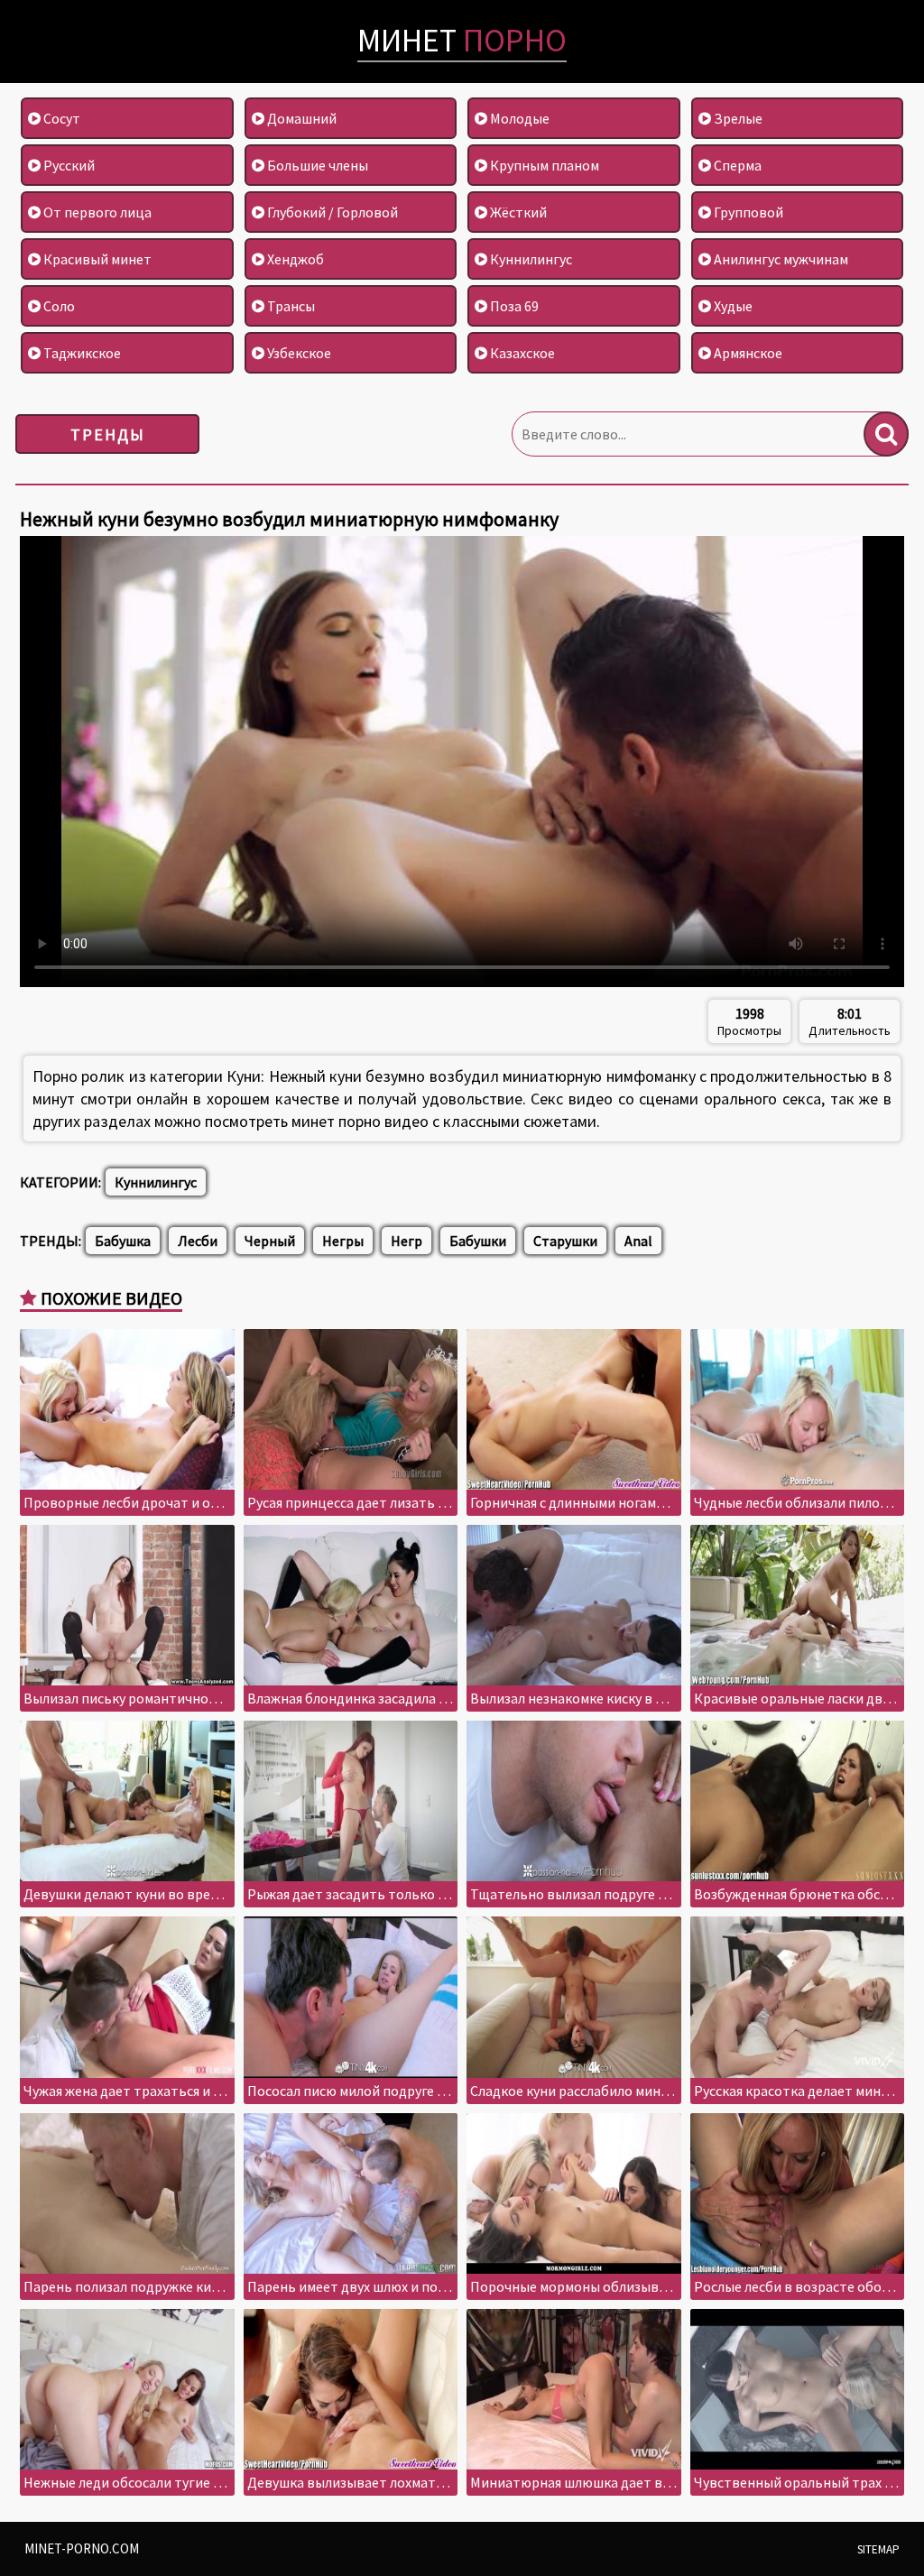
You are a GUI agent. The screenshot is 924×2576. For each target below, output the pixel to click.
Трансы (290, 306)
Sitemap (878, 2549)
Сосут (60, 118)
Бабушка (123, 1241)
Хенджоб (294, 259)
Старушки (565, 1241)
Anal (638, 1241)
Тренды (108, 434)
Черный (270, 1241)
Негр (407, 1241)
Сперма (736, 165)
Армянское (747, 353)
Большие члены (316, 165)
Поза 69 (513, 306)
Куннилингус (530, 259)
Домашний (300, 118)
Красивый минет (96, 259)
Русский (68, 165)
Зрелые (737, 118)
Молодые (518, 118)
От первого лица (96, 212)
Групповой (747, 212)
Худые (732, 306)
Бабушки (478, 1241)
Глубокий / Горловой (331, 212)
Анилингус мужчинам (780, 259)
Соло (58, 306)
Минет (462, 40)
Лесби (198, 1241)
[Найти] (886, 434)
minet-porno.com (82, 2548)
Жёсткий (517, 212)
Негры (343, 1241)
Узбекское (298, 353)
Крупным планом (543, 165)
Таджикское (81, 353)
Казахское (521, 353)
